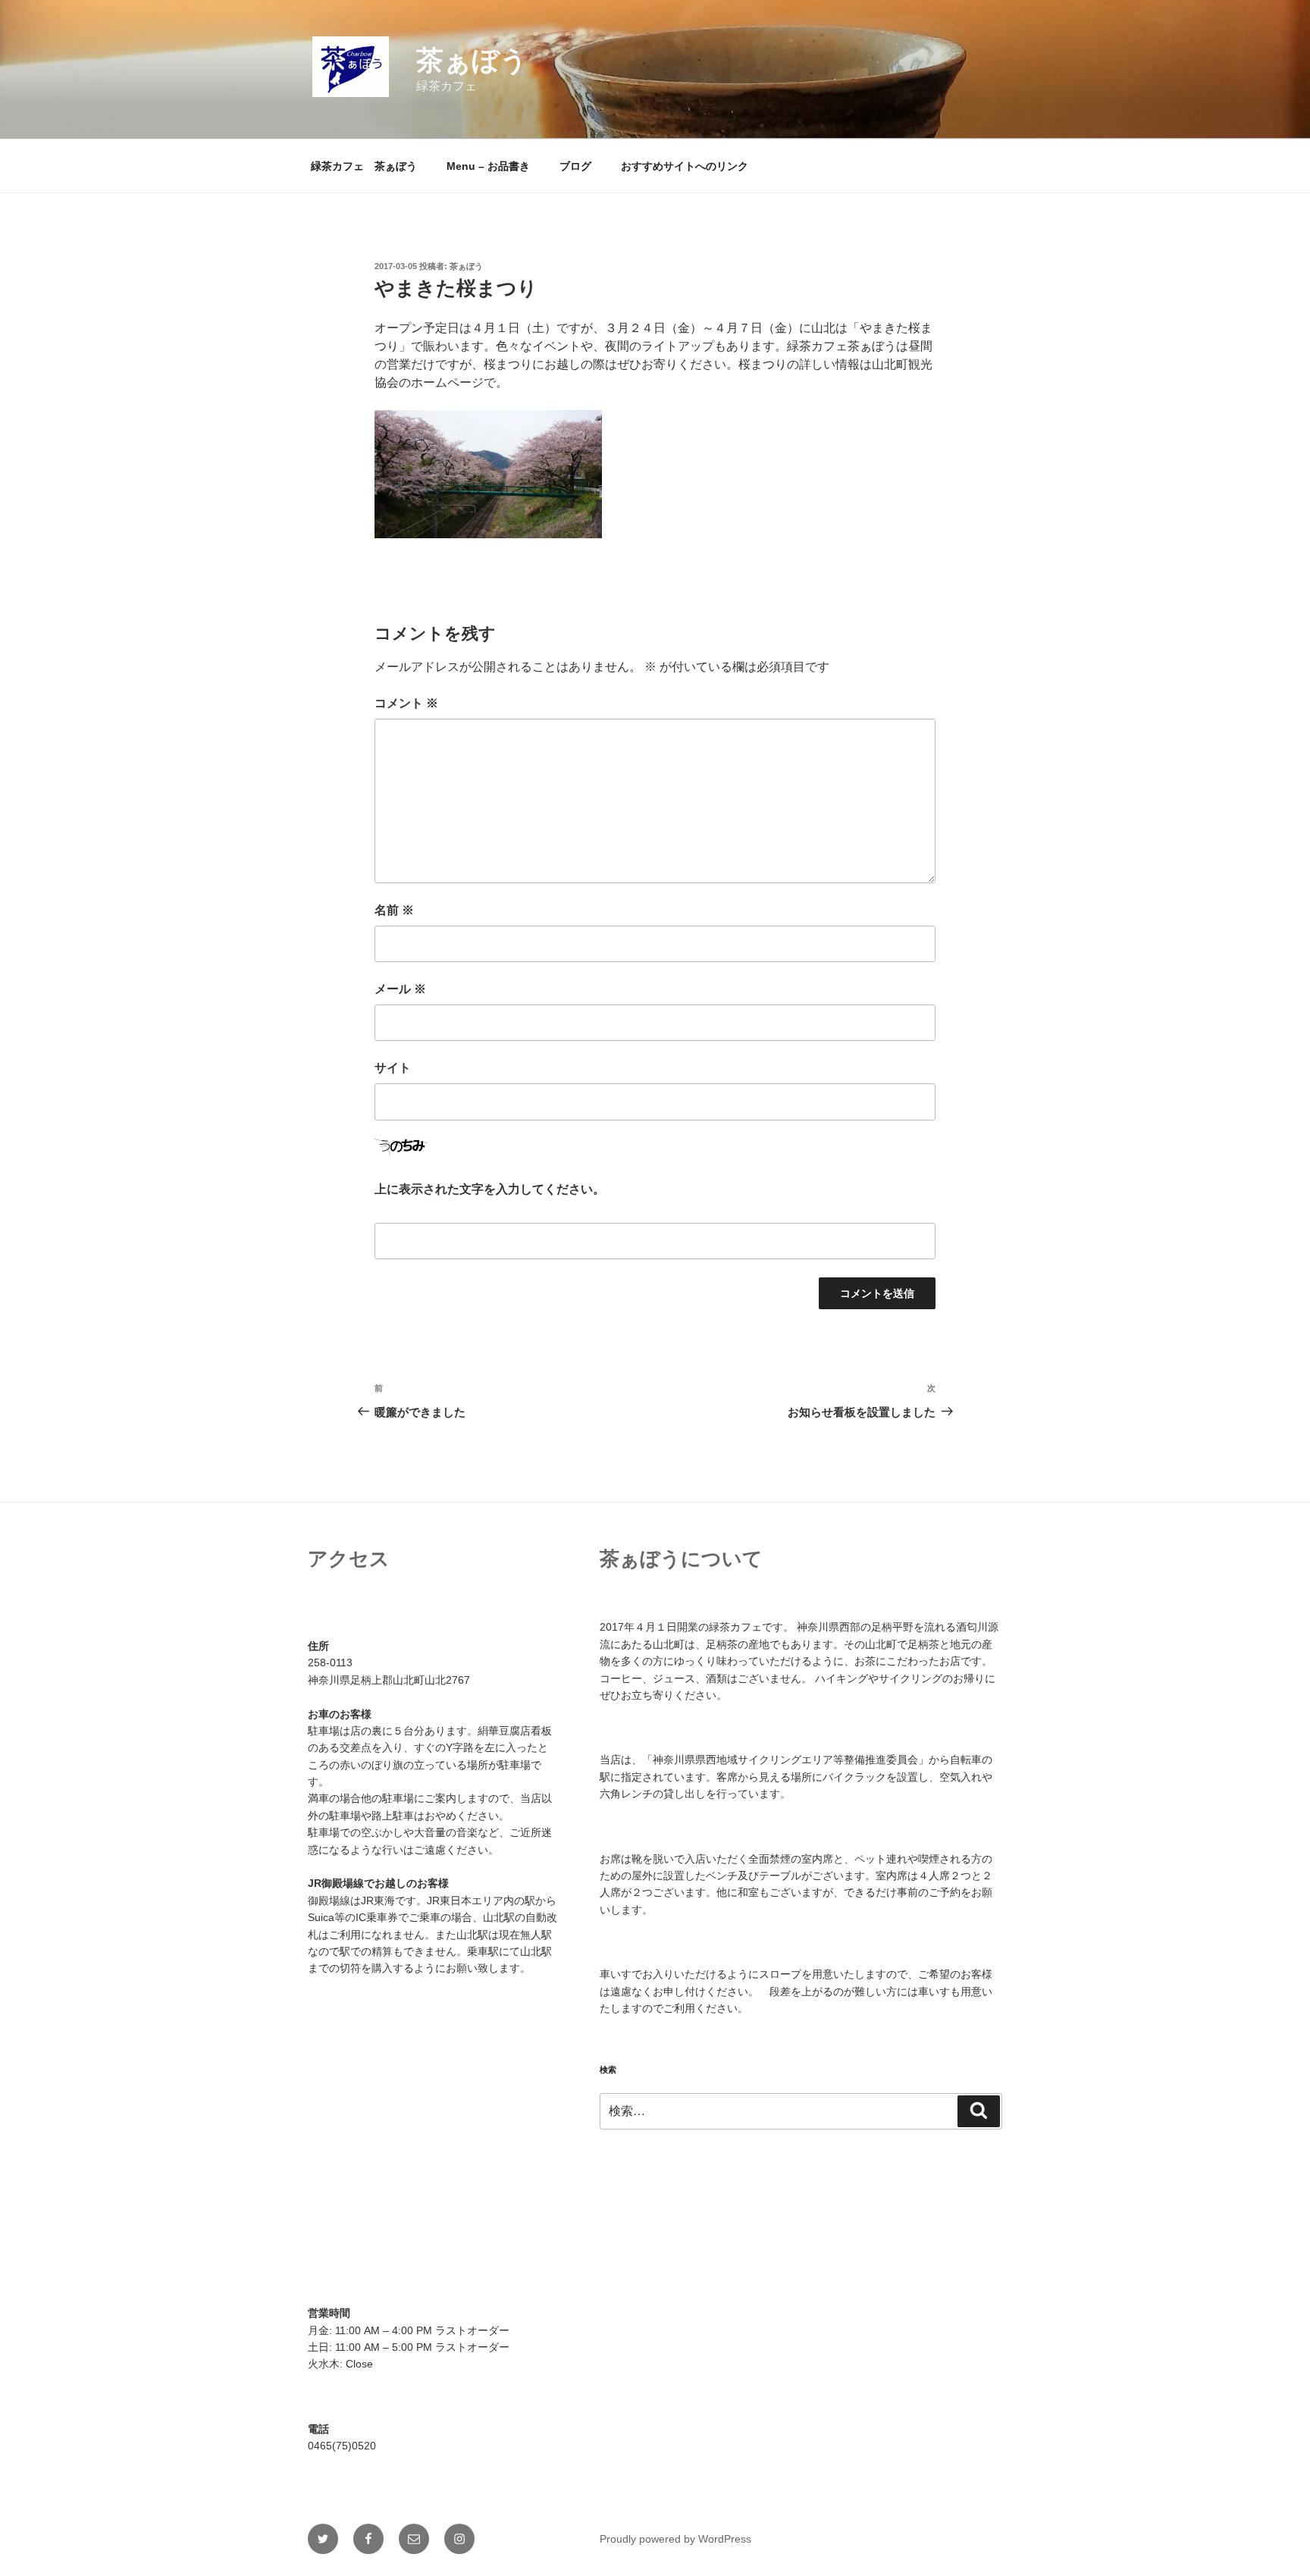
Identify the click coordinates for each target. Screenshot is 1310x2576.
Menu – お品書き (488, 166)
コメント (406, 703)
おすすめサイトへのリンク (685, 166)
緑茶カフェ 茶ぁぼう (364, 166)
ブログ (575, 166)
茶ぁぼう (472, 60)
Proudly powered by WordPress (675, 2539)
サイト (393, 1068)
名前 (394, 910)
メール (400, 989)
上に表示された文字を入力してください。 (490, 1189)
